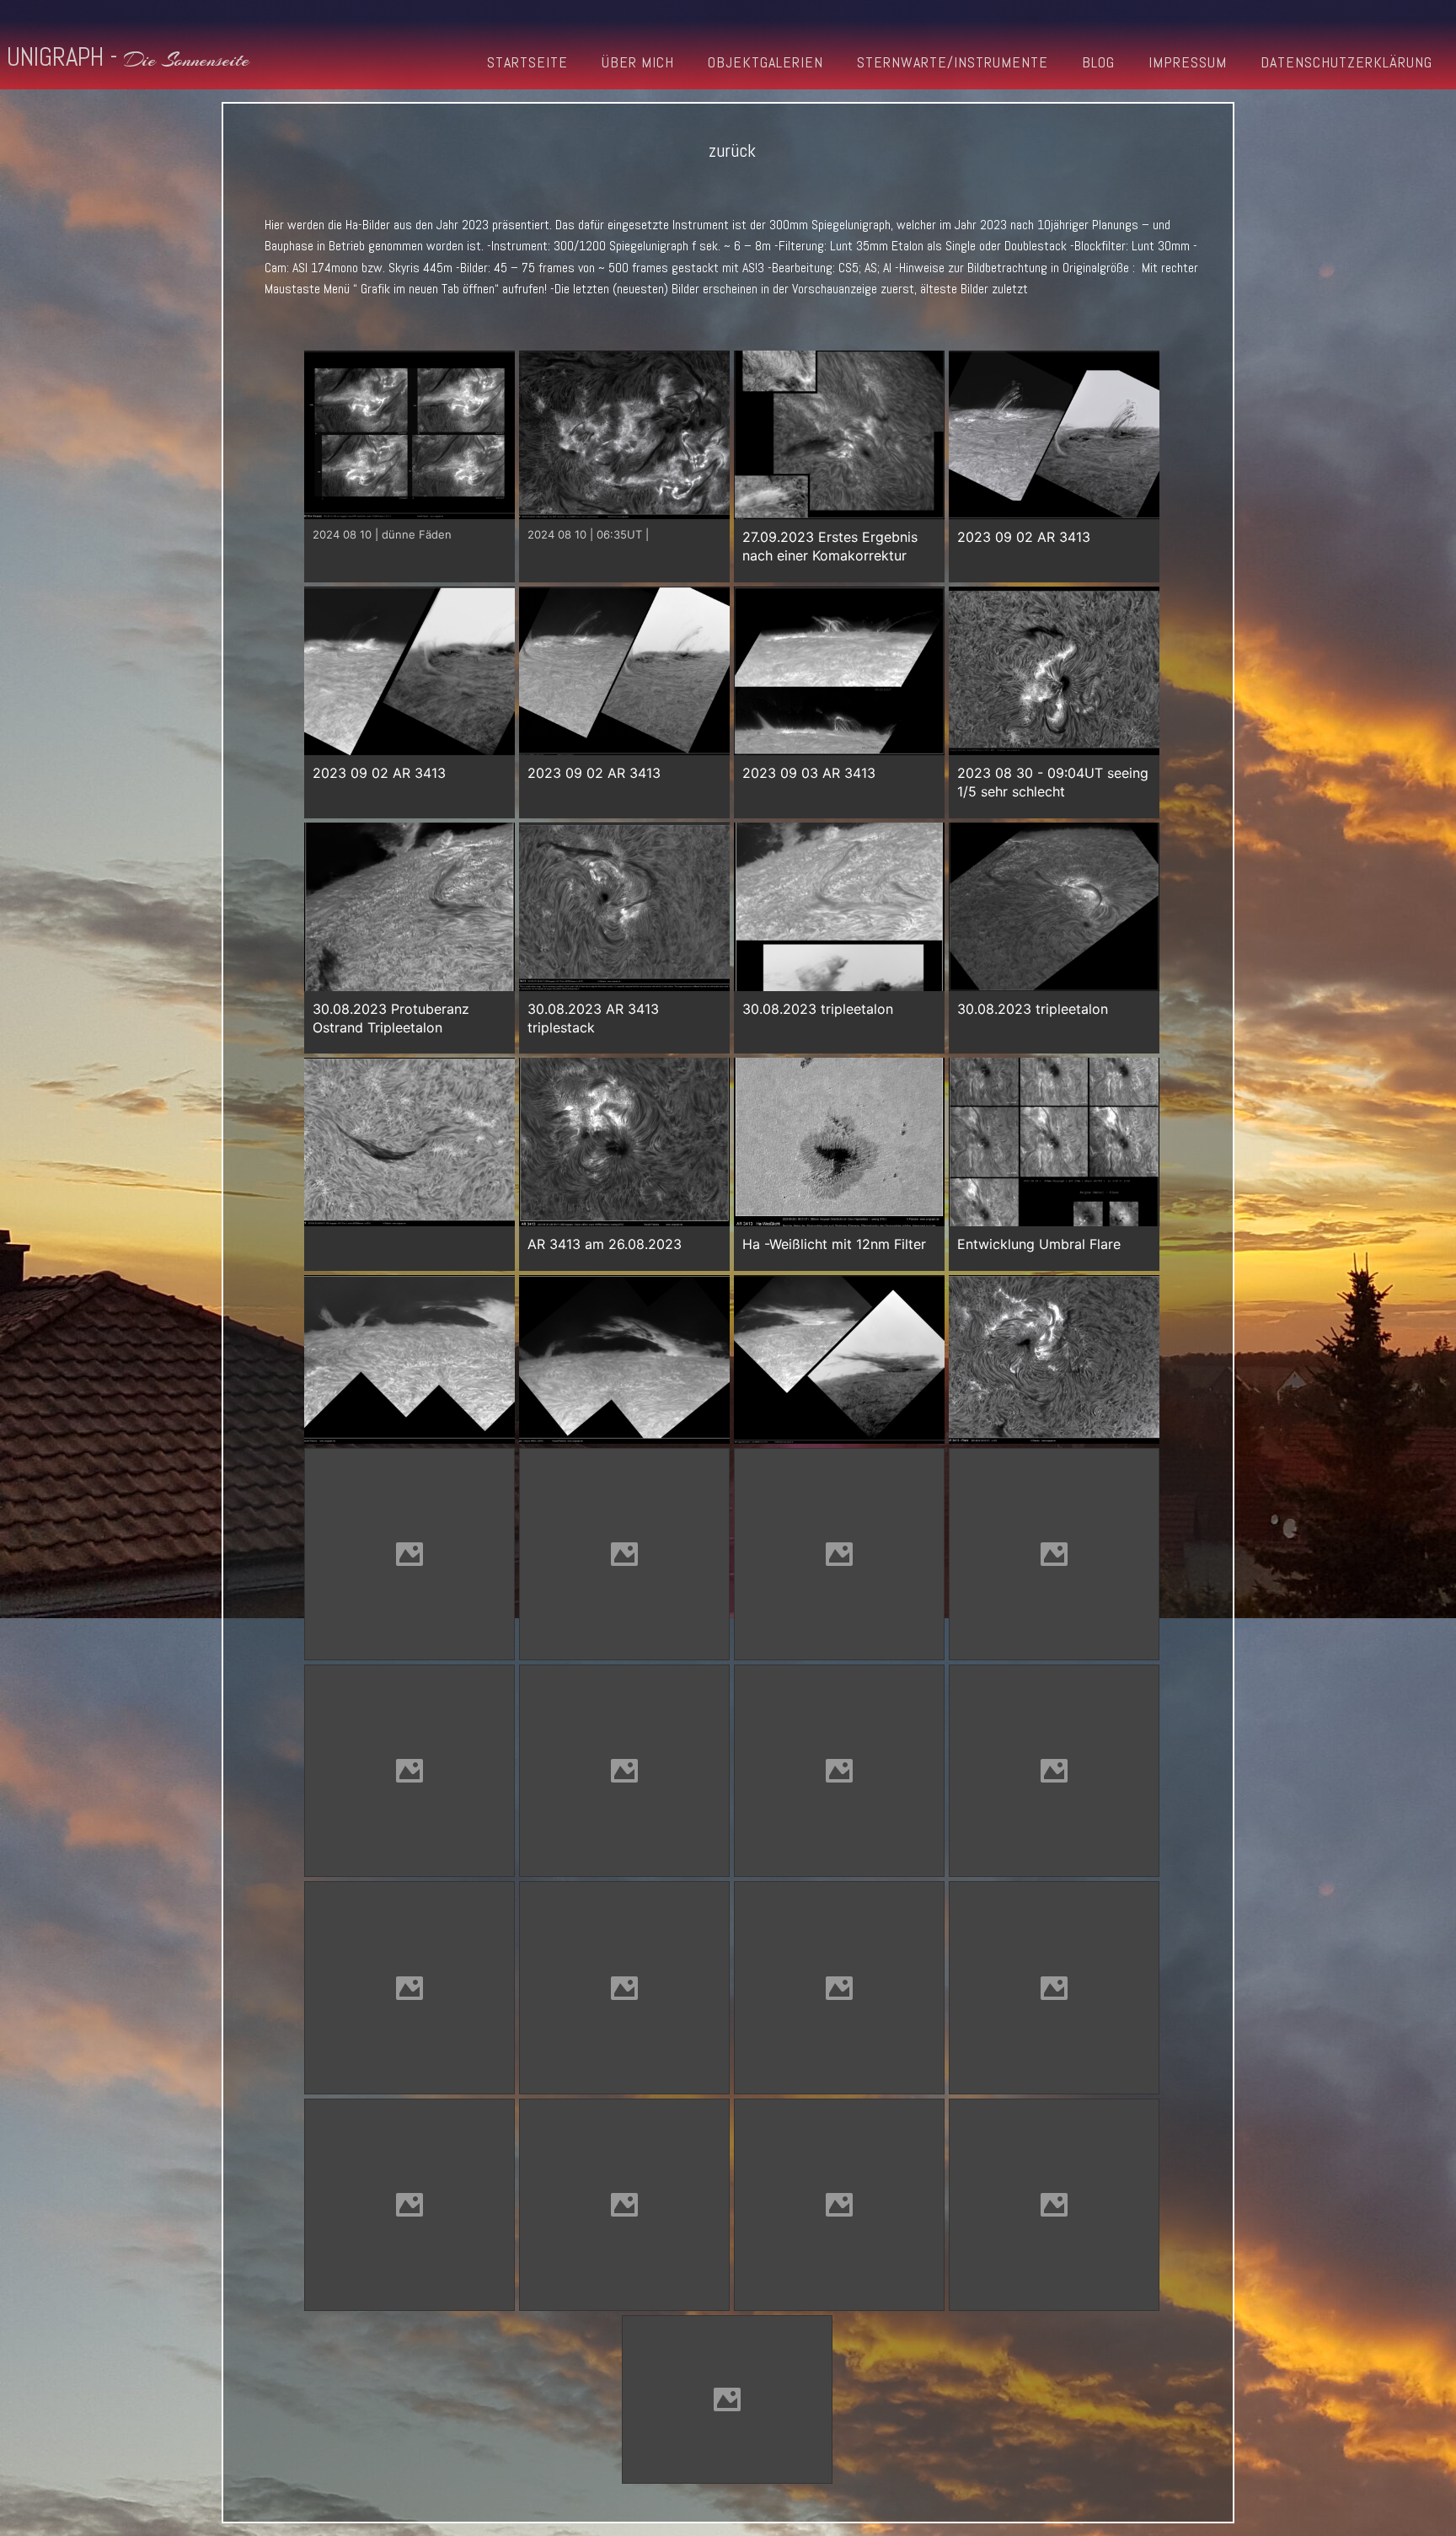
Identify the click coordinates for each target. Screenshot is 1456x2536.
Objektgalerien (765, 62)
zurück (732, 150)
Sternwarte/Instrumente (953, 62)
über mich (638, 62)
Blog (1098, 62)
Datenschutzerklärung (1346, 62)
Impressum (1188, 62)
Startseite (527, 62)
